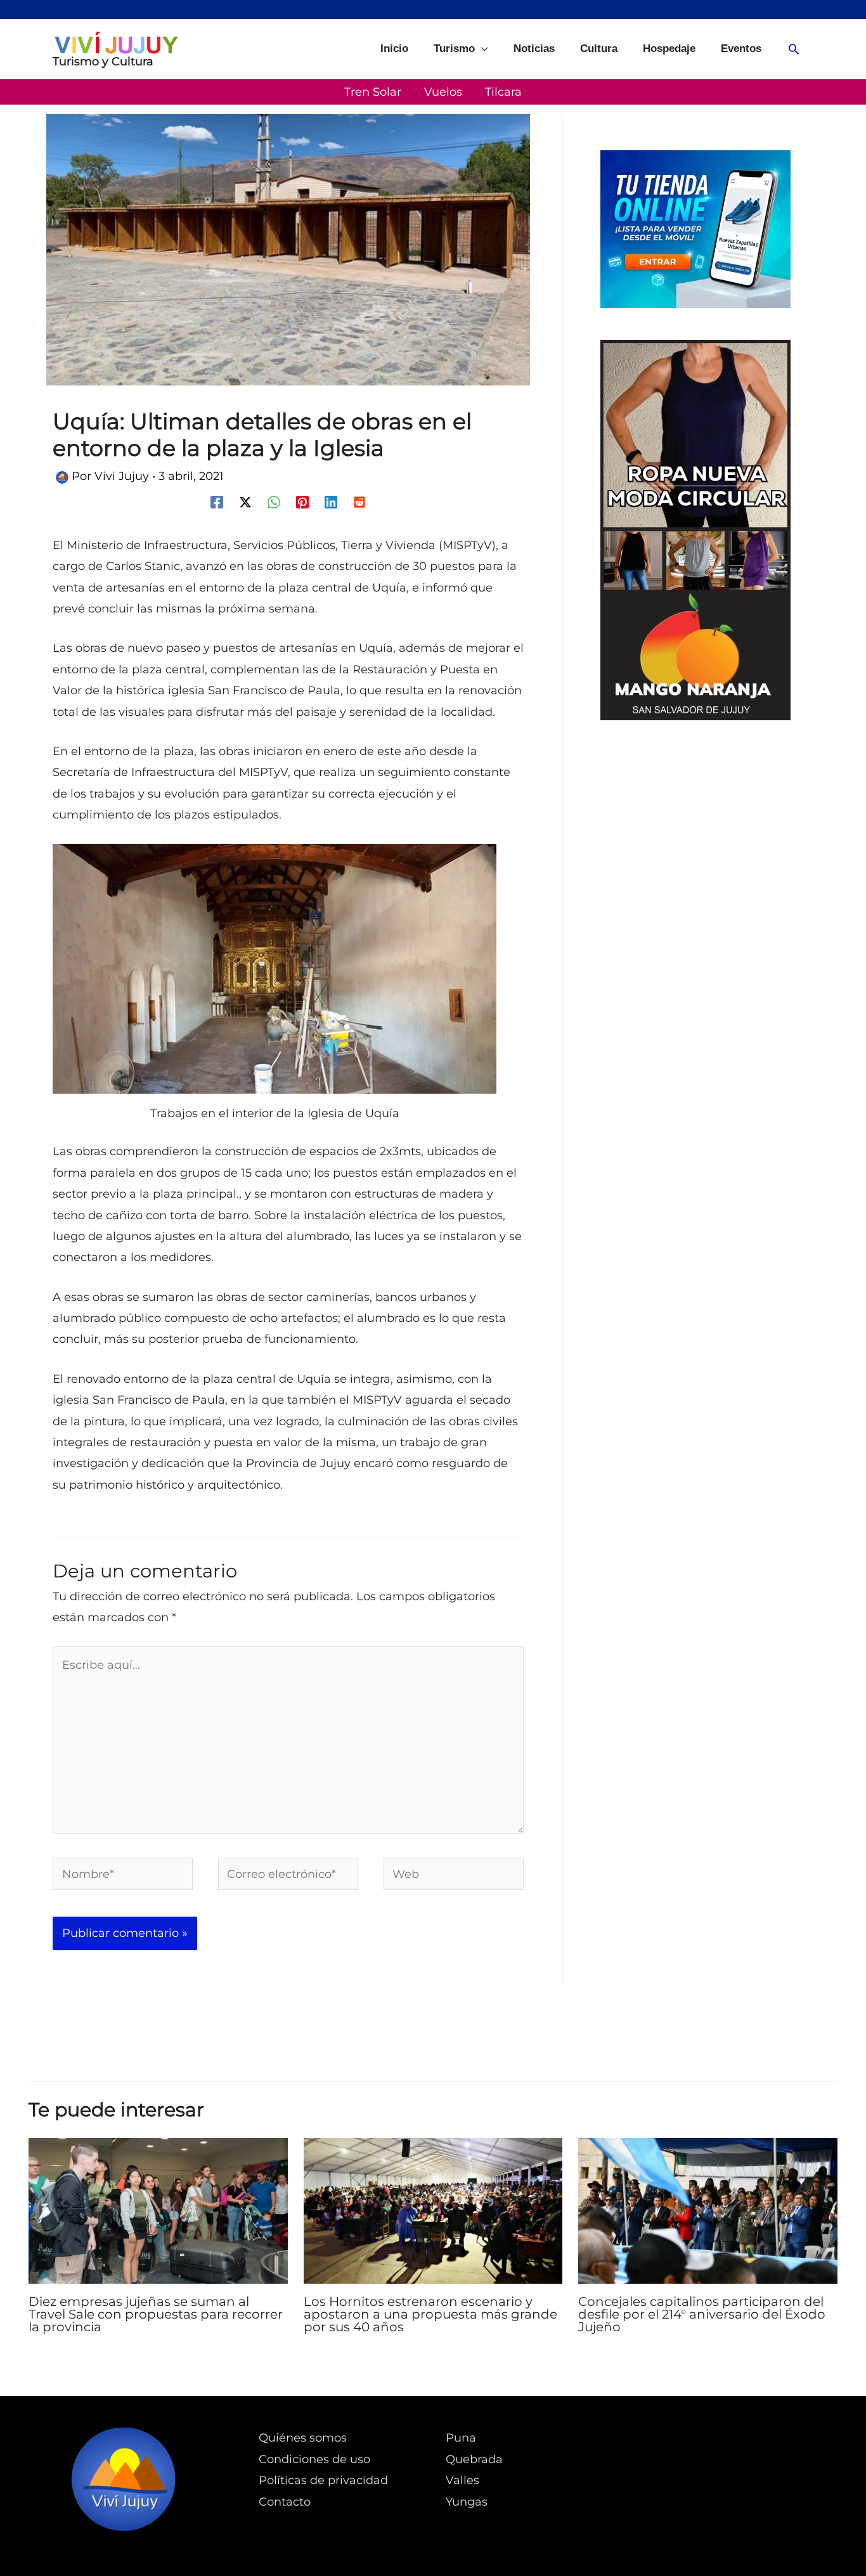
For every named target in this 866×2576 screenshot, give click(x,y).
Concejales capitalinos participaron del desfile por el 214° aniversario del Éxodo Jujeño (702, 2314)
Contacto (285, 2502)
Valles (462, 2480)
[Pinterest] (302, 501)
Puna (461, 2438)
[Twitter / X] (245, 501)
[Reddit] (359, 501)
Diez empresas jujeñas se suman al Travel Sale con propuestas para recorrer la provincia (156, 2314)
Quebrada (474, 2459)
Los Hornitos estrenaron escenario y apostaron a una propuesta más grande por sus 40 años (430, 2314)
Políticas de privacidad (323, 2480)
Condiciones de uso (314, 2459)
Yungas (467, 2502)
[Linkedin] (331, 501)
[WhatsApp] (274, 501)
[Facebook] (217, 501)
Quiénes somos (303, 2438)
